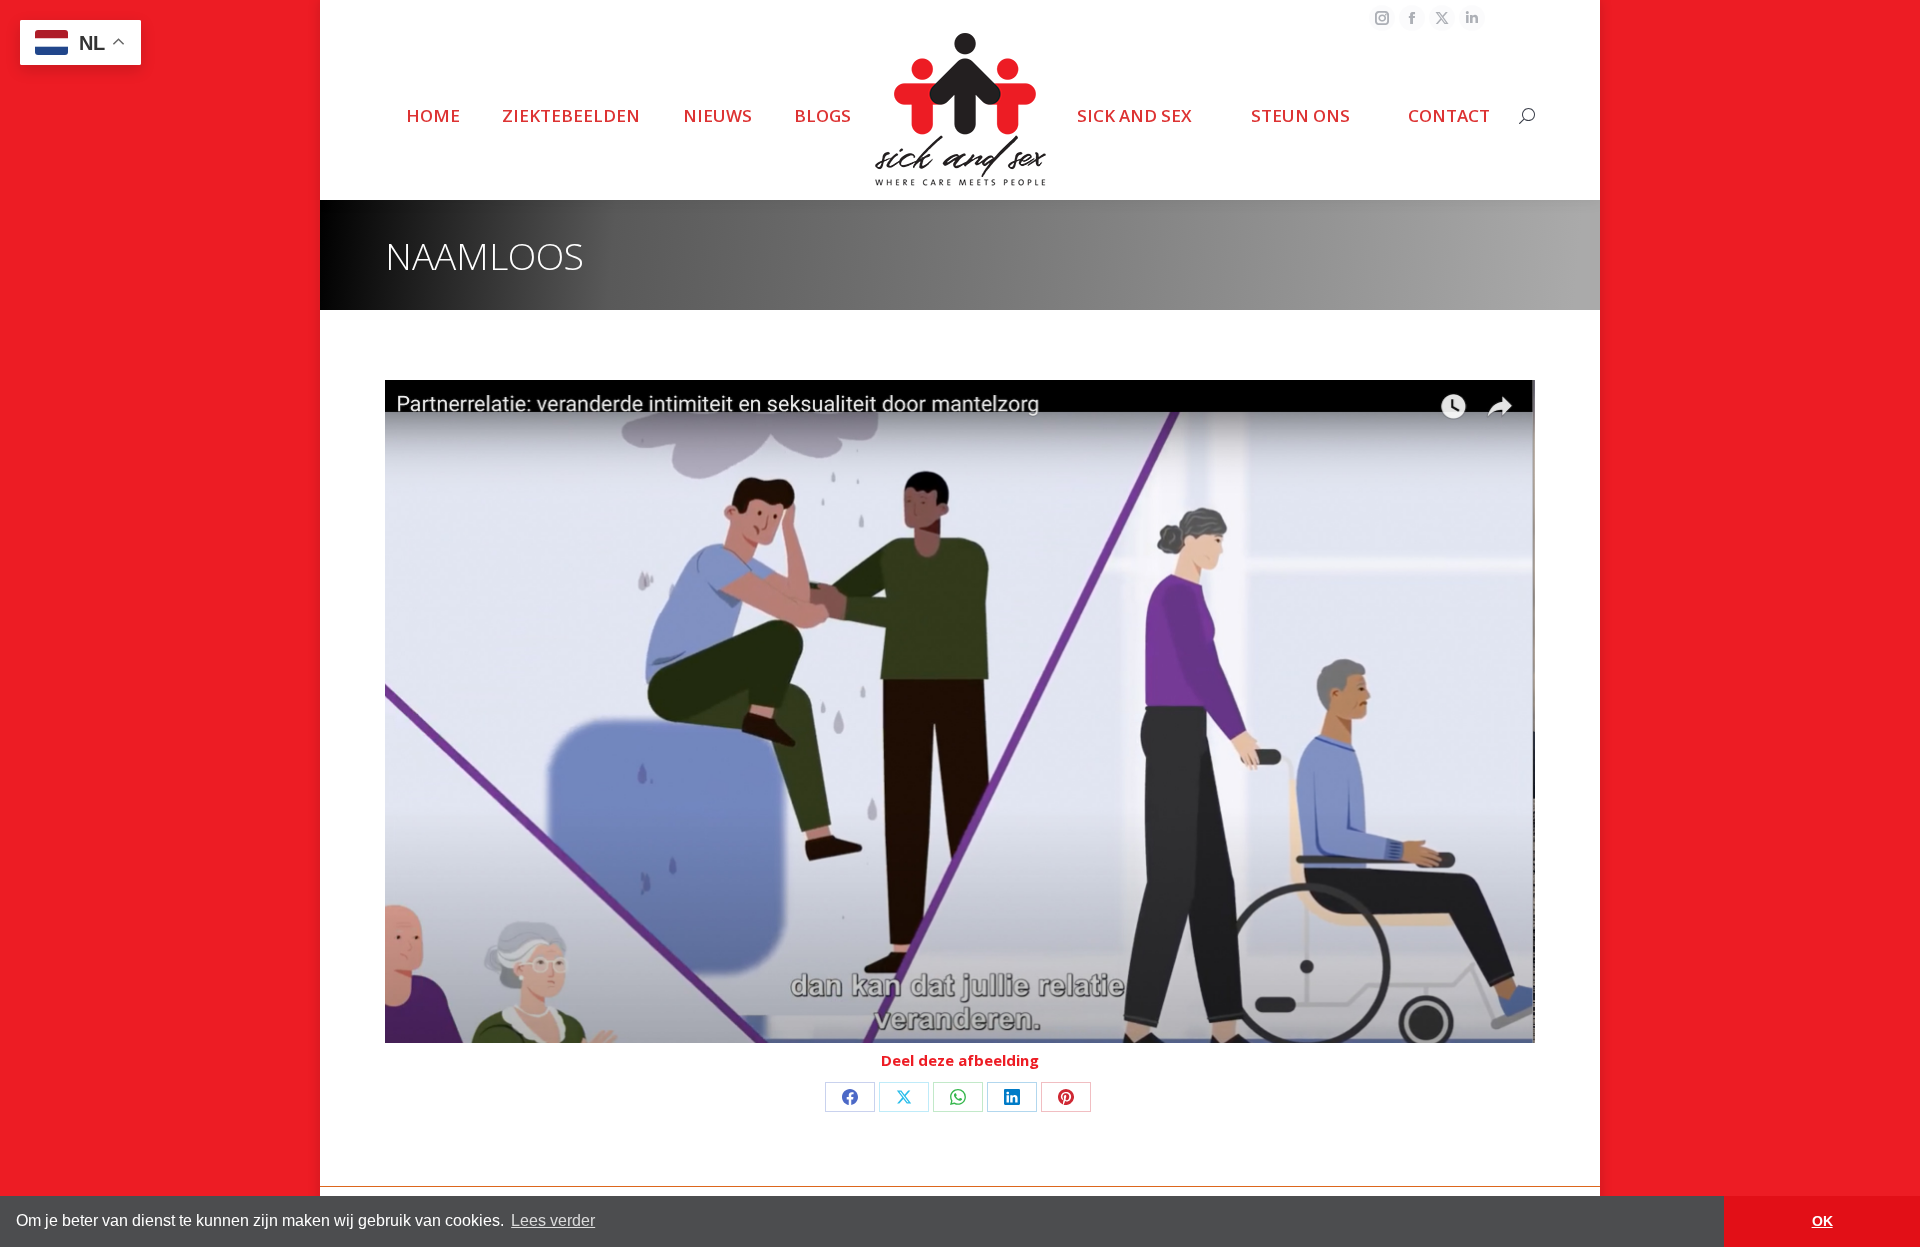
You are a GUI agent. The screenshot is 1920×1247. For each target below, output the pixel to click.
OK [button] (1822, 1221)
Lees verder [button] (553, 1220)
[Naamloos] (960, 711)
